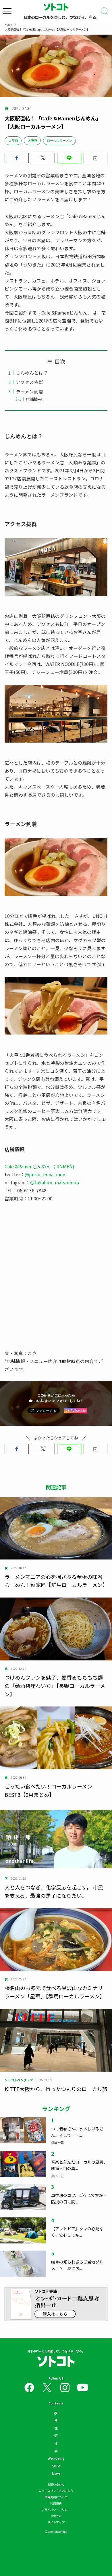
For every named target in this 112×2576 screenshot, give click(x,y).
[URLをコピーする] (96, 158)
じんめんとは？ (32, 373)
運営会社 (56, 2516)
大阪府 (32, 140)
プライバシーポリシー (56, 2510)
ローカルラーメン (59, 140)
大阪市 (13, 140)
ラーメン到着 (29, 391)
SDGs (56, 2466)
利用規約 (56, 2503)
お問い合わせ (56, 2484)
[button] (17, 158)
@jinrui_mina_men (45, 1174)
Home (8, 24)
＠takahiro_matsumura (55, 1182)
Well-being (56, 2458)
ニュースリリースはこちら (56, 2491)
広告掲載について (56, 2497)
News (56, 2473)
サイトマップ (56, 2522)
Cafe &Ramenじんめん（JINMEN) (39, 1166)
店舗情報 (34, 399)
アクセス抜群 (29, 382)
